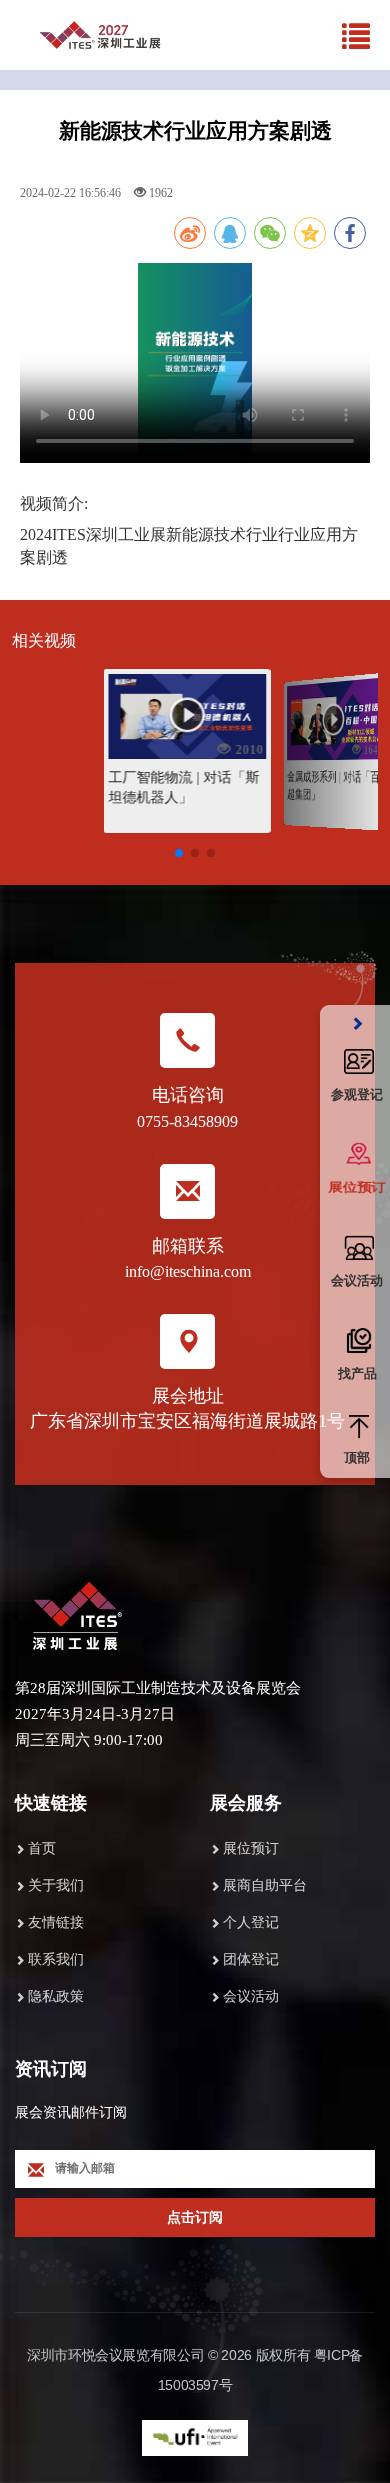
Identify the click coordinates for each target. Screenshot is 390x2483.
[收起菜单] (357, 1024)
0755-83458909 (187, 1121)
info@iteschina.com (188, 1271)
